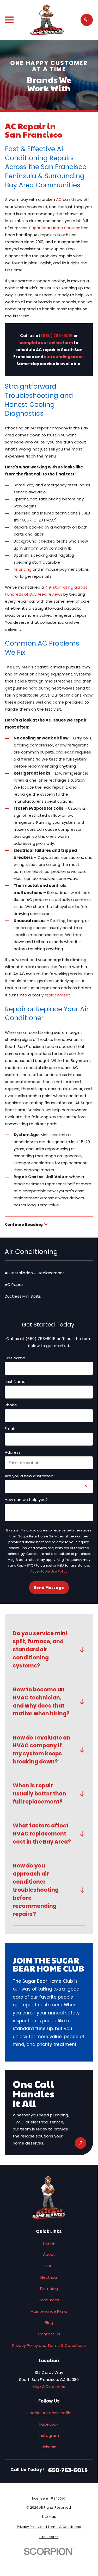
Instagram (49, 2435)
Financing (23, 569)
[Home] (47, 20)
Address (13, 1452)
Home (49, 2243)
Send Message (49, 1587)
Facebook (49, 2424)
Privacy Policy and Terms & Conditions (49, 2345)
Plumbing (49, 2288)
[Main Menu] (9, 20)
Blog (49, 2323)
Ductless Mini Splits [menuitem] (23, 1296)
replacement (57, 995)
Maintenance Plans (49, 2311)
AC (59, 199)
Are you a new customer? (29, 1476)
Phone (11, 1405)
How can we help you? (26, 1500)
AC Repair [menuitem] (14, 1284)
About (49, 2254)
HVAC (49, 2266)
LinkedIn (49, 2447)
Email (10, 1429)
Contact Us (49, 2334)
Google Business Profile (49, 2413)
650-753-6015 (68, 2470)
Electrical (49, 2277)
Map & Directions (49, 2387)
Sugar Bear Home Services (55, 228)
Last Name (15, 1382)
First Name (15, 1358)
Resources (49, 2300)
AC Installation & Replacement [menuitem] (35, 1273)
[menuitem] (49, 2517)
